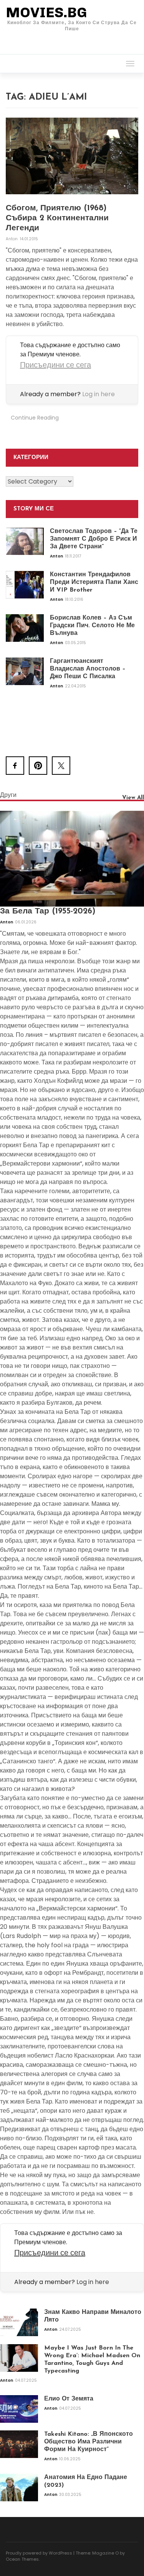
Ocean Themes (22, 2559)
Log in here (98, 394)
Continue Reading (35, 418)
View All (133, 798)
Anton (12, 239)
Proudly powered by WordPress (39, 2553)
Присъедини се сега (55, 365)
